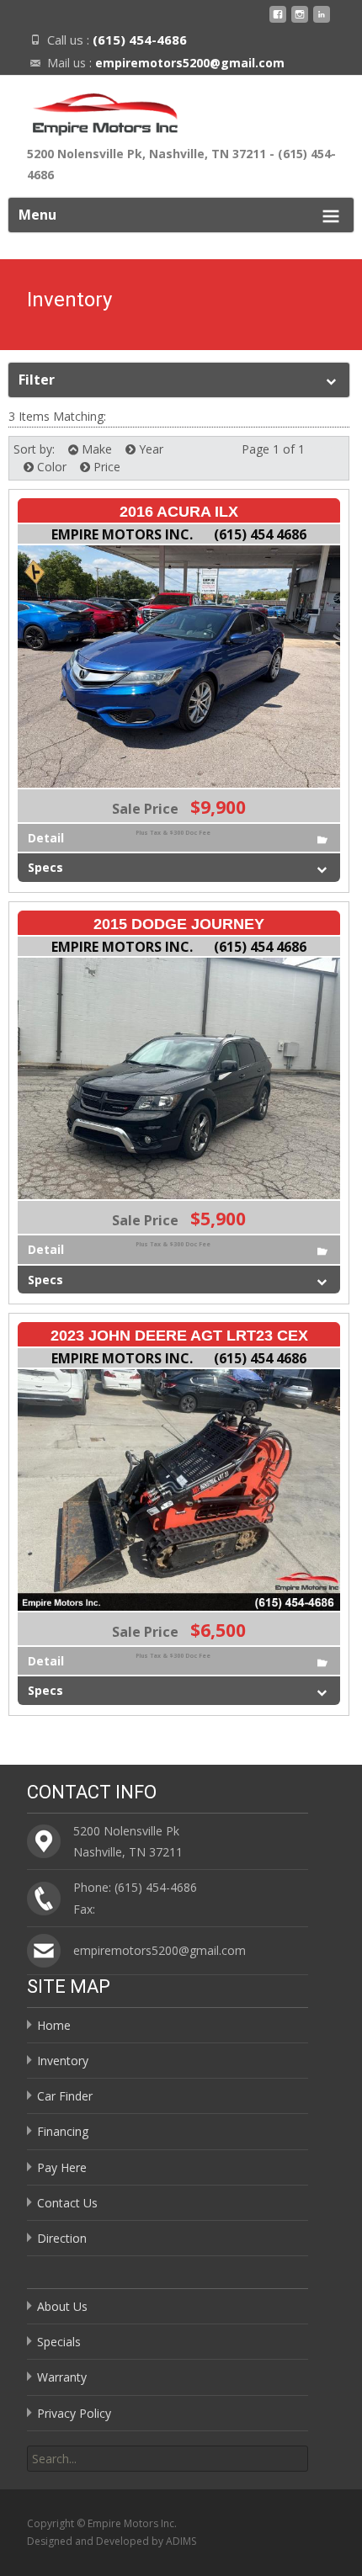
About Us (62, 2306)
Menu (37, 215)
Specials (59, 2342)
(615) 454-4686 (140, 40)
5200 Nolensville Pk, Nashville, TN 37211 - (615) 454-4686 (181, 164)
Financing (63, 2131)
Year (149, 449)
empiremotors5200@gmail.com (190, 63)
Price (105, 467)
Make (95, 449)
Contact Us (67, 2203)
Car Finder (65, 2096)
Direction (62, 2238)
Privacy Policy (74, 2413)
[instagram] (300, 21)
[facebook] (278, 21)
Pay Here (62, 2167)
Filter (37, 380)
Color (50, 467)
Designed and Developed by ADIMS (112, 2541)
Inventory (63, 2061)
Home (54, 2025)
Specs (45, 867)
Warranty (62, 2377)
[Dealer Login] (322, 21)
